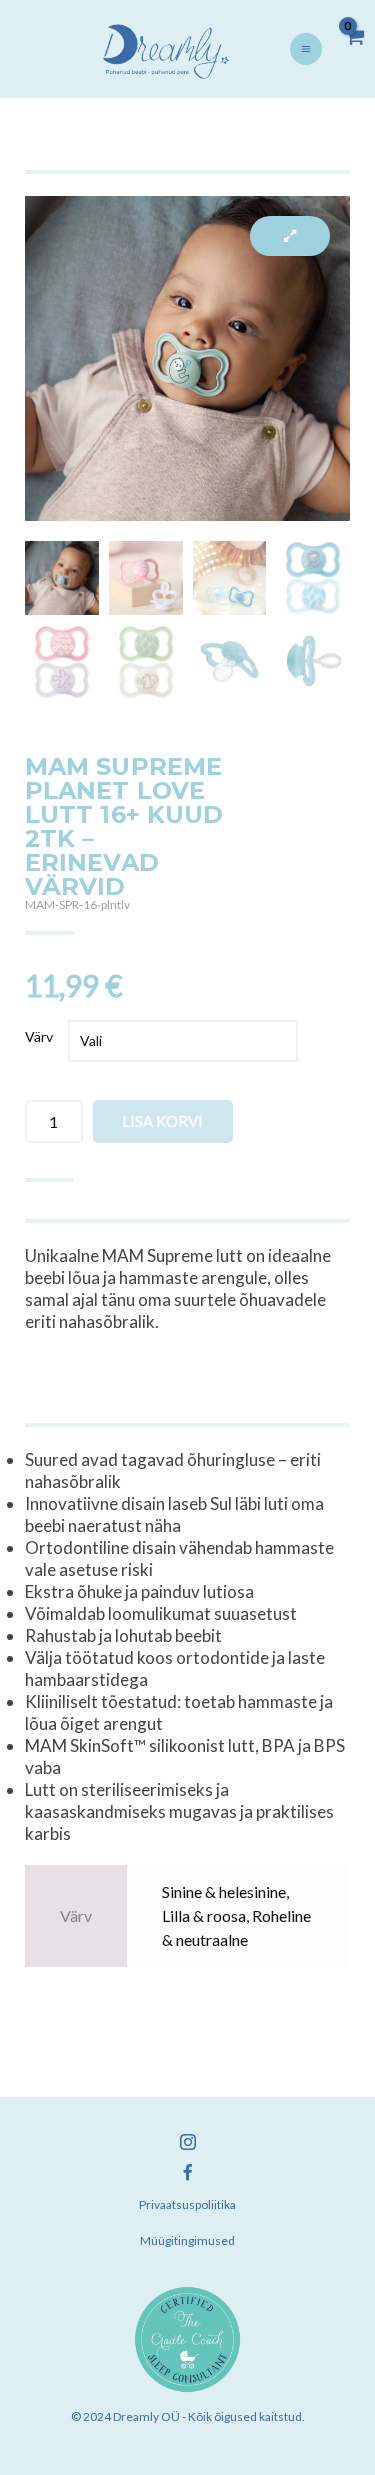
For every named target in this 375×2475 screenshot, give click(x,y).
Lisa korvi (162, 1121)
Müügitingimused (187, 2240)
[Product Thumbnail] (290, 236)
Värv (39, 1036)
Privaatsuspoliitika (187, 2204)
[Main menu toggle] (306, 49)
